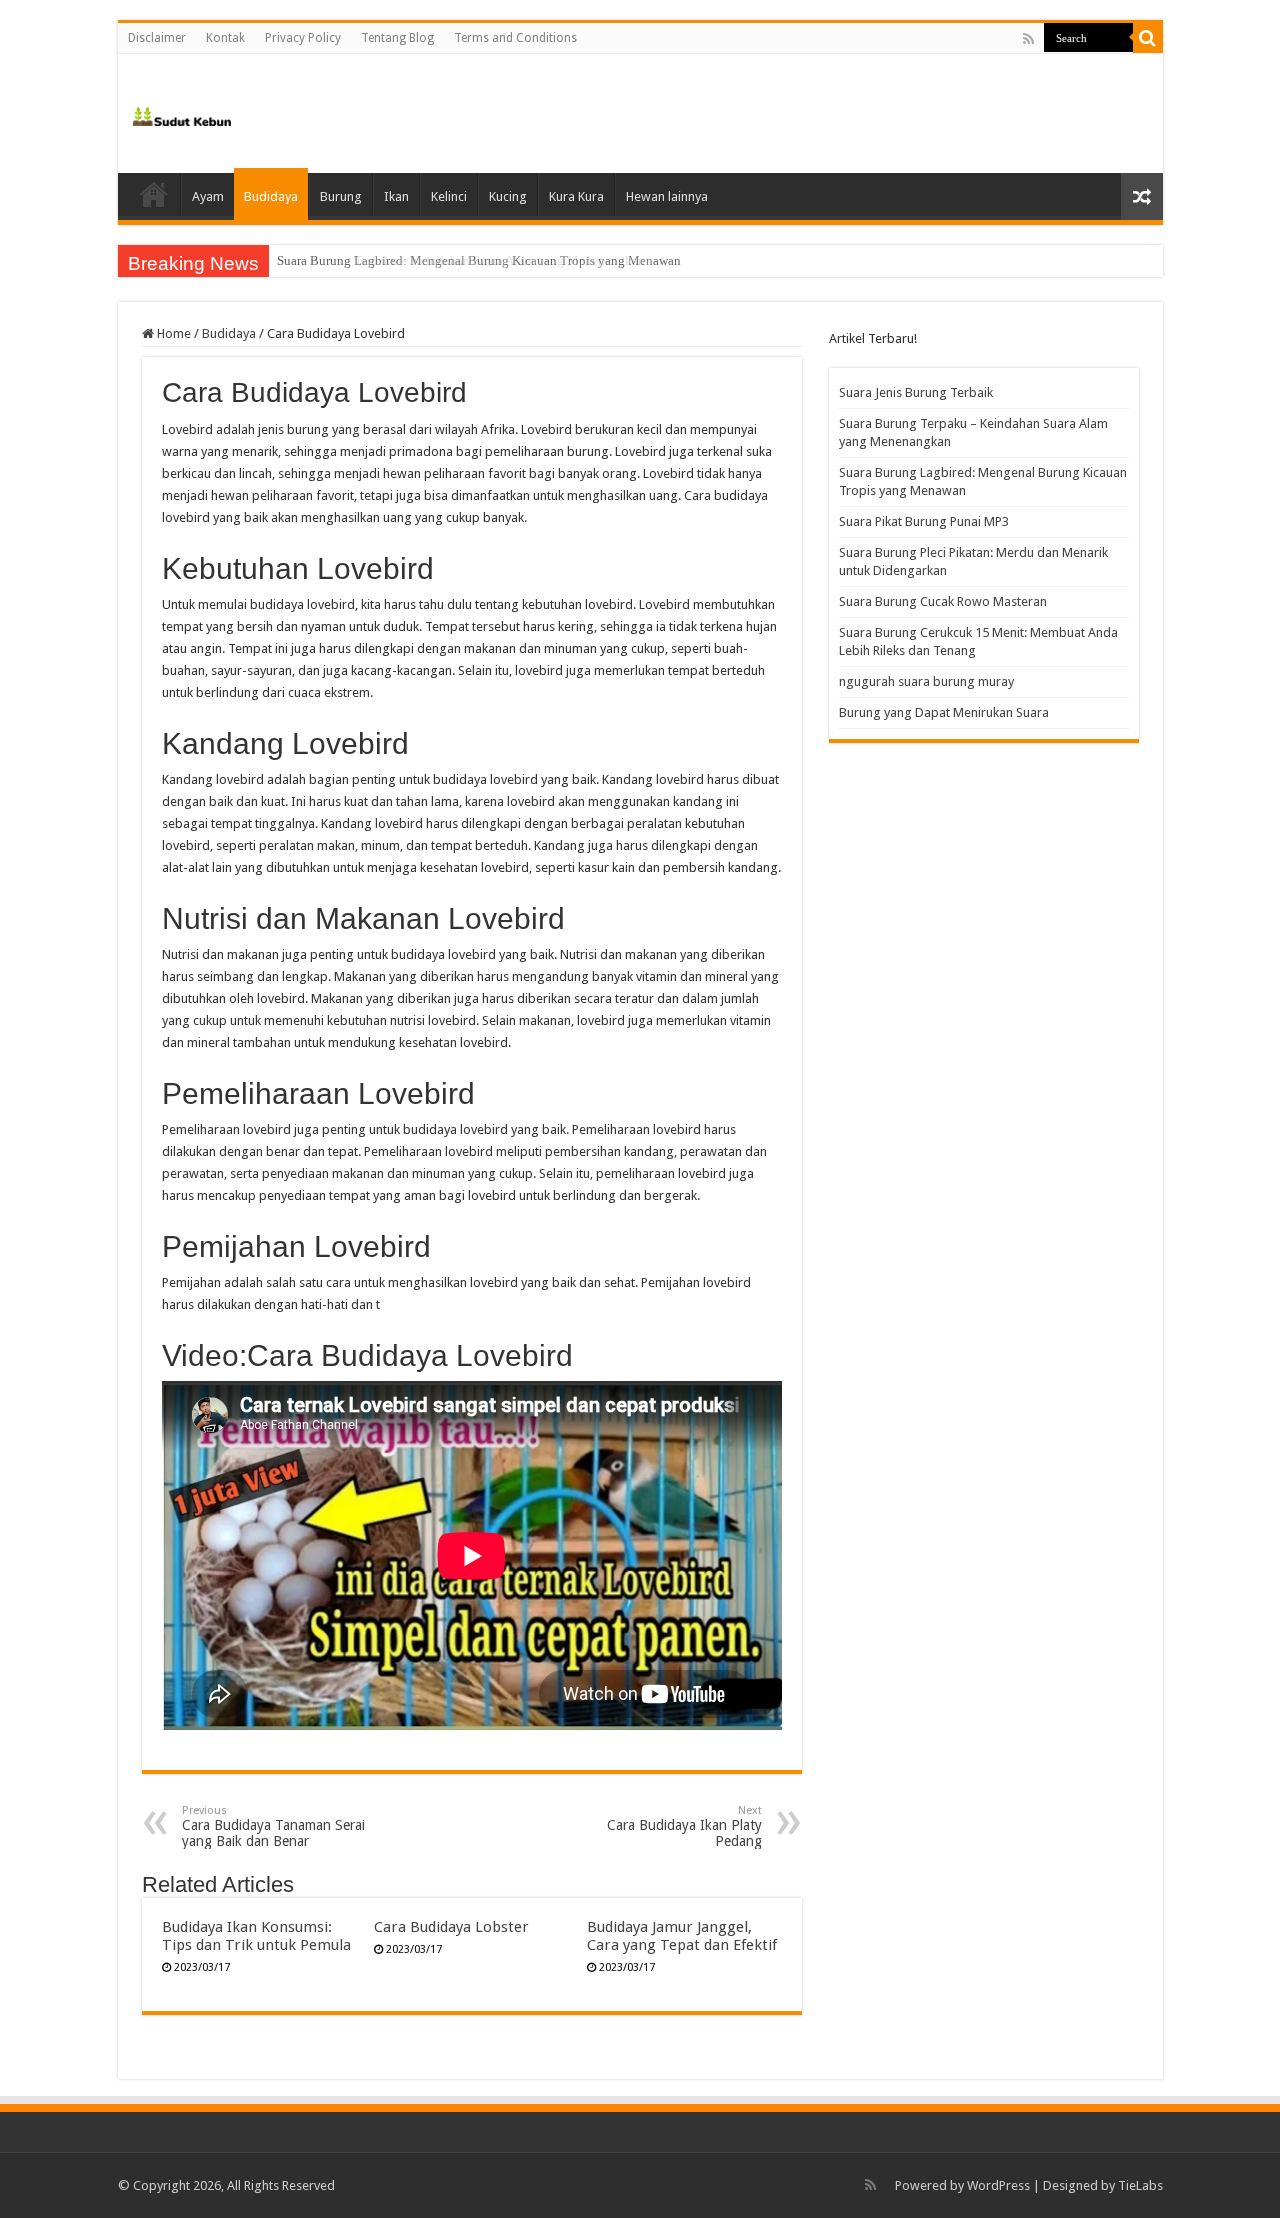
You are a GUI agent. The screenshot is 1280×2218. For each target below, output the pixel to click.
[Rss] (1028, 39)
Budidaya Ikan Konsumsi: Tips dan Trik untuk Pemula (256, 1936)
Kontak (225, 38)
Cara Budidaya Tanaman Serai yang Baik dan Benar (273, 1826)
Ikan (396, 196)
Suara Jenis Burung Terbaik (916, 392)
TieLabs (1140, 2185)
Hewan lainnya (667, 196)
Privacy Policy (303, 38)
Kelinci (449, 196)
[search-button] (1148, 38)
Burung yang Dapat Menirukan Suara (944, 712)
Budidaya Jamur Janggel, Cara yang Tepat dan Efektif (682, 1936)
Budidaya (271, 196)
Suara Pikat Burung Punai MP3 (924, 521)
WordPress (998, 2185)
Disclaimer (157, 38)
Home (154, 194)
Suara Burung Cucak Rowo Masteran (943, 601)
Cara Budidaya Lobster (451, 1927)
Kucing (508, 196)
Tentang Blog (397, 38)
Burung (341, 196)
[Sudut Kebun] (182, 113)
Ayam (208, 196)
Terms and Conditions (515, 38)
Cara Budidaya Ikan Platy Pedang (684, 1826)
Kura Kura (576, 196)
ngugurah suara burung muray (926, 681)
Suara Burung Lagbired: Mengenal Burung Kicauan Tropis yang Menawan (479, 260)
